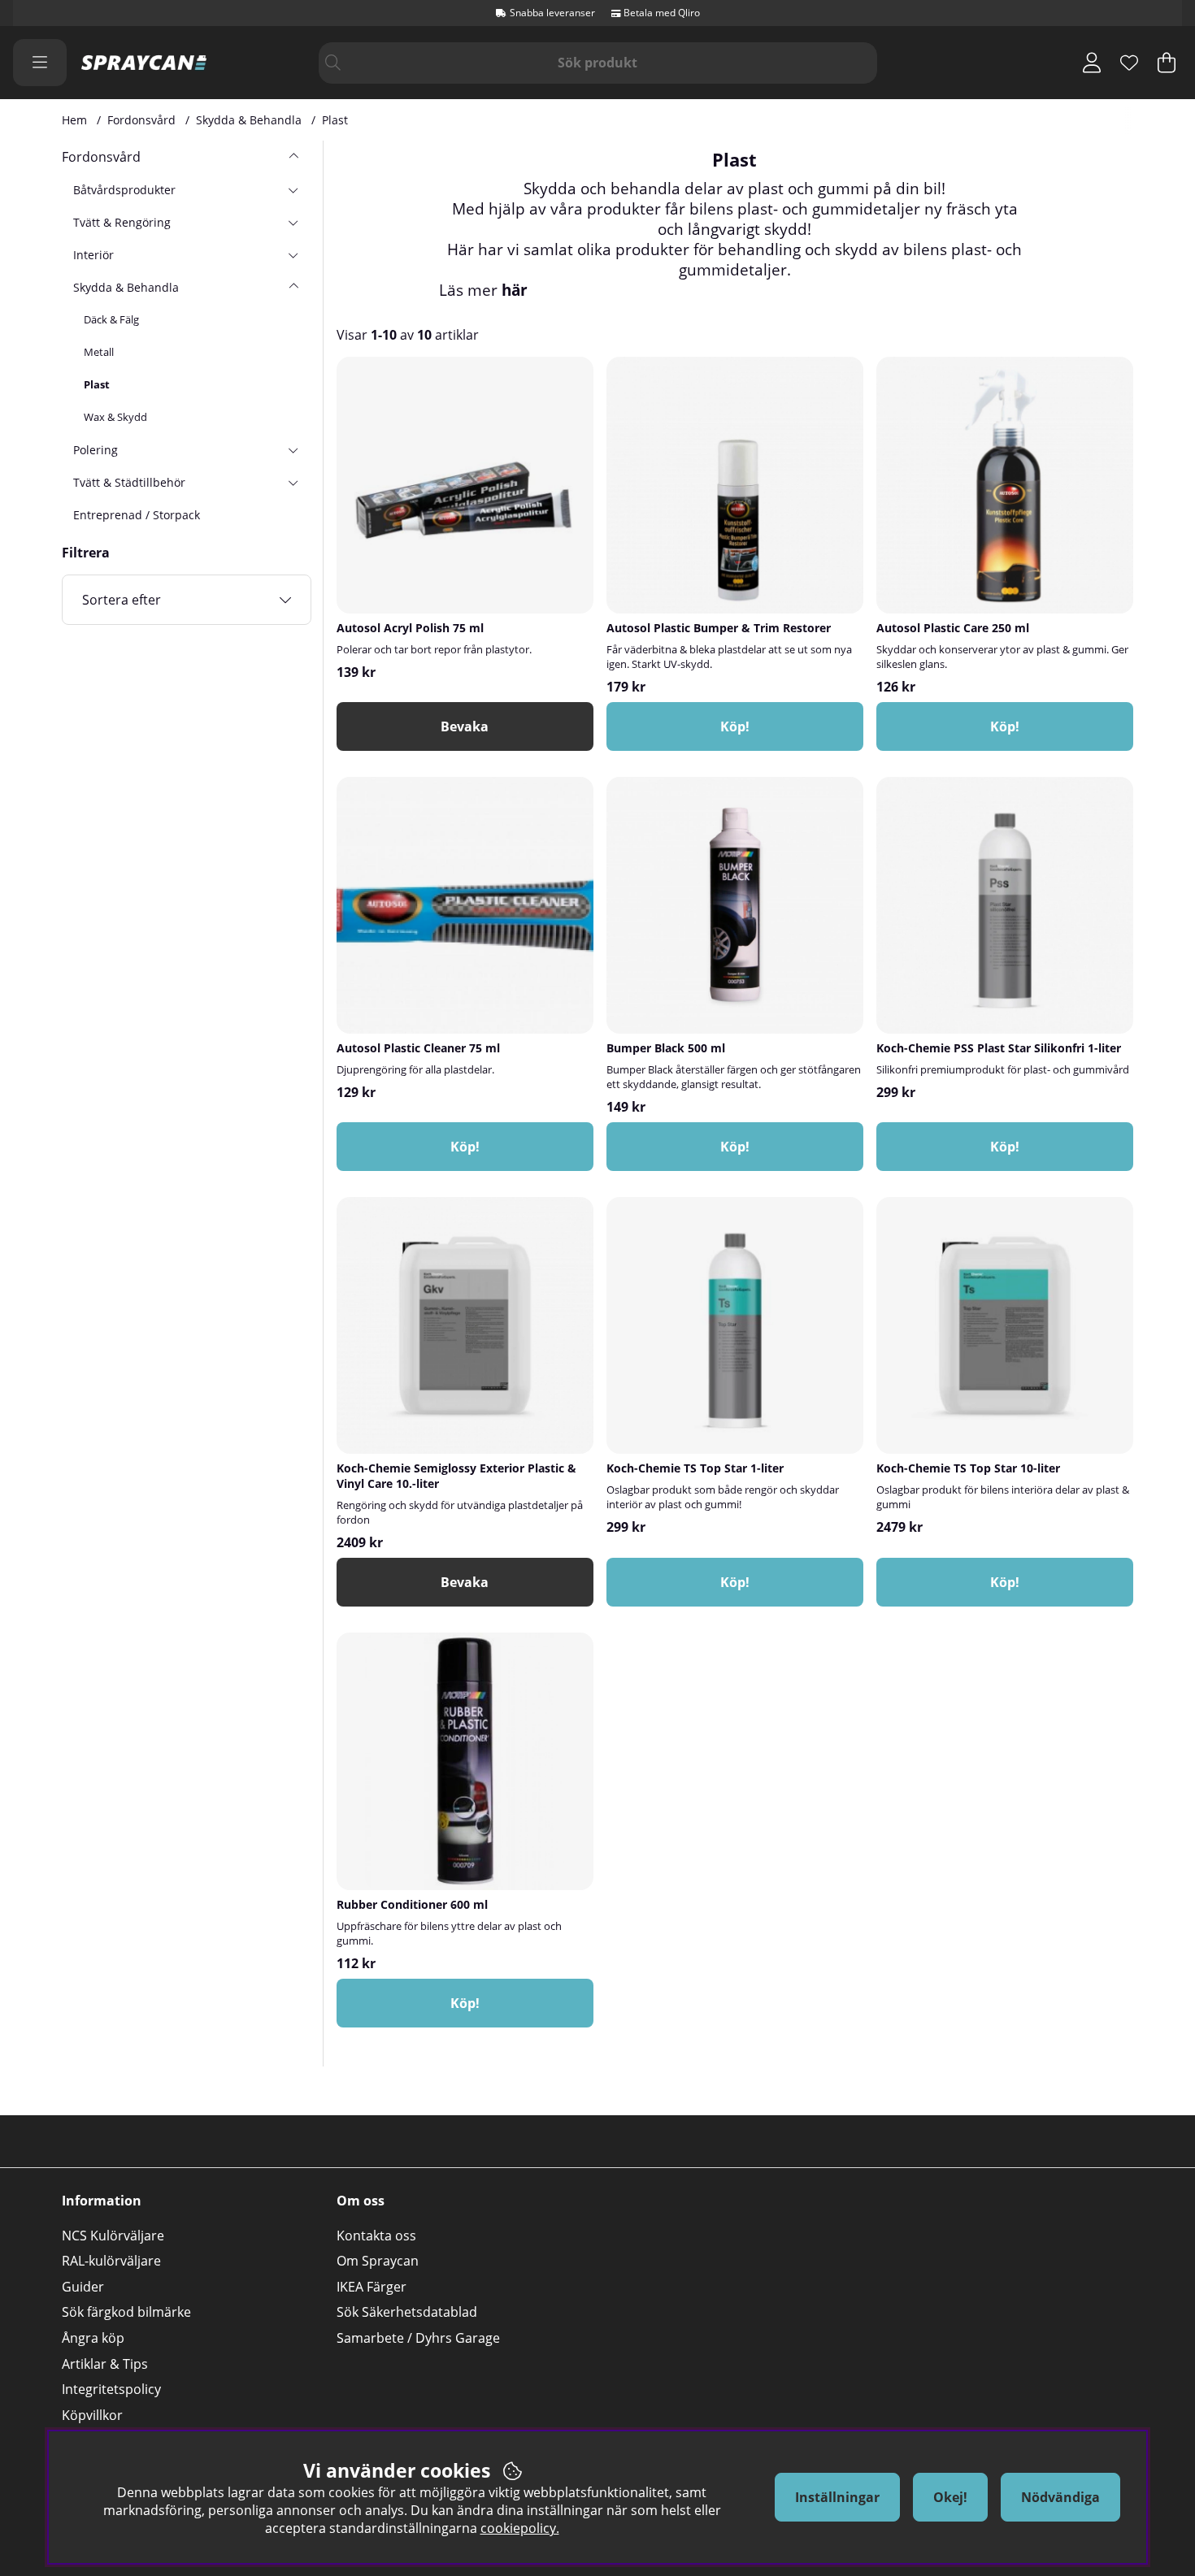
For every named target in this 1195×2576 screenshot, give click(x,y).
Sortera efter (122, 600)
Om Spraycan (378, 2261)
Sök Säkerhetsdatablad (407, 2312)
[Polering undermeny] (293, 449)
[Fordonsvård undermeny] (293, 157)
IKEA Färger (372, 2287)
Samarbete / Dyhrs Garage (418, 2338)
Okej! (950, 2497)
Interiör (93, 255)
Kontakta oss (376, 2236)
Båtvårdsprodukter (124, 190)
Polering (96, 450)
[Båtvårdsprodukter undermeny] (293, 189)
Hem (74, 120)
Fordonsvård (141, 120)
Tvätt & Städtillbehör (129, 482)
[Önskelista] (1129, 63)
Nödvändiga (1060, 2497)
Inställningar (837, 2497)
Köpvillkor (92, 2415)
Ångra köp (93, 2338)
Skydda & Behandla (249, 120)
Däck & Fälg (111, 319)
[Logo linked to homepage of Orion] (144, 63)
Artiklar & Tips (105, 2364)
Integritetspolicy (111, 2389)
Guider (83, 2287)
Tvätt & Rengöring (122, 222)
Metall (99, 352)
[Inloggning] (1092, 63)
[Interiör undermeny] (293, 254)
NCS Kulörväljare (113, 2236)
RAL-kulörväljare (111, 2261)
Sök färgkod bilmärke (126, 2312)
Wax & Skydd (115, 417)
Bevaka (465, 726)
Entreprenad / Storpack (137, 515)
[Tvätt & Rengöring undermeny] (293, 222)
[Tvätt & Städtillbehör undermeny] (293, 482)
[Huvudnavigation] (40, 63)
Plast (335, 120)
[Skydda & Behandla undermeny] (293, 287)
